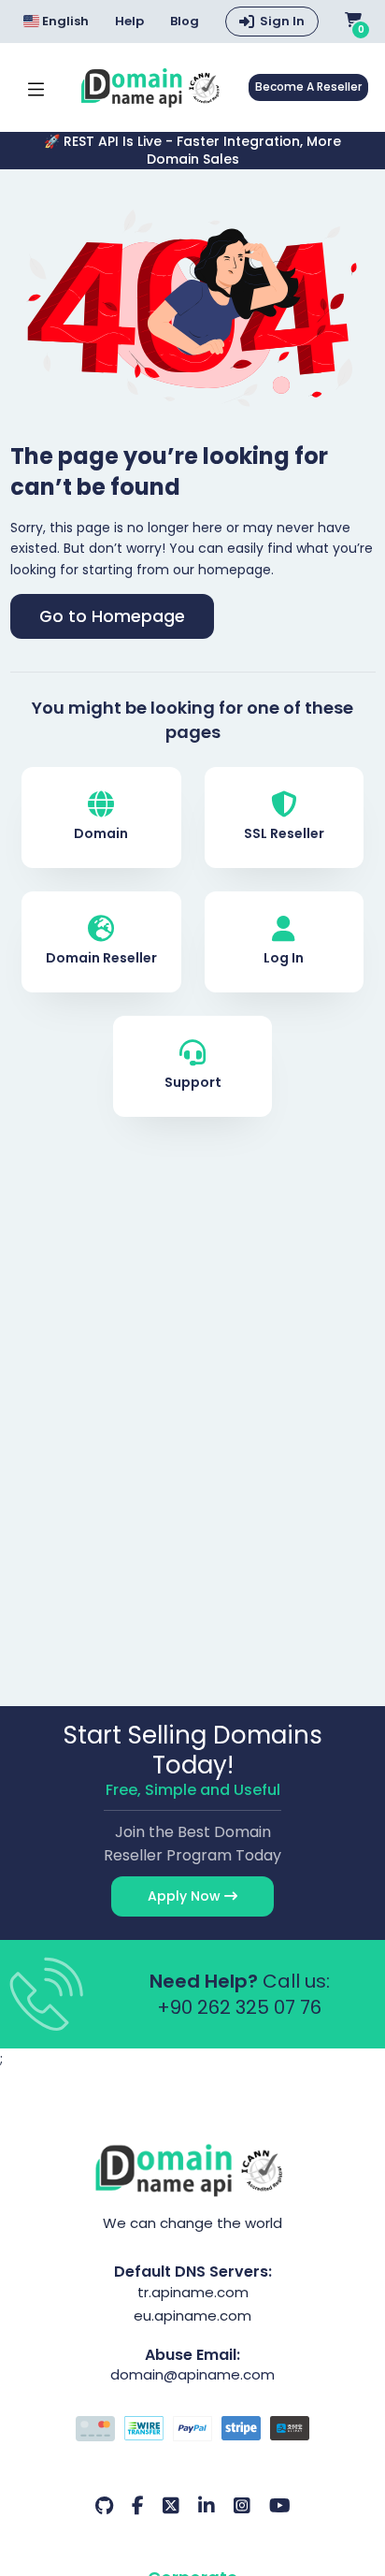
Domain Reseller (101, 958)
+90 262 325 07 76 (239, 2007)
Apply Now (186, 1896)
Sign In (282, 21)
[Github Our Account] (104, 2506)
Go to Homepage (112, 616)
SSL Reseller (284, 833)
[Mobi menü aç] (36, 87)
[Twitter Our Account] (171, 2506)
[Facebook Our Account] (138, 2506)
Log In (284, 958)
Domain (101, 833)
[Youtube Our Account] (280, 2506)
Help (129, 22)
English (64, 21)
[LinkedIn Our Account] (207, 2506)
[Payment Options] (193, 2431)
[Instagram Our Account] (242, 2506)
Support (193, 1082)
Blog (185, 22)
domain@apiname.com (192, 2374)
